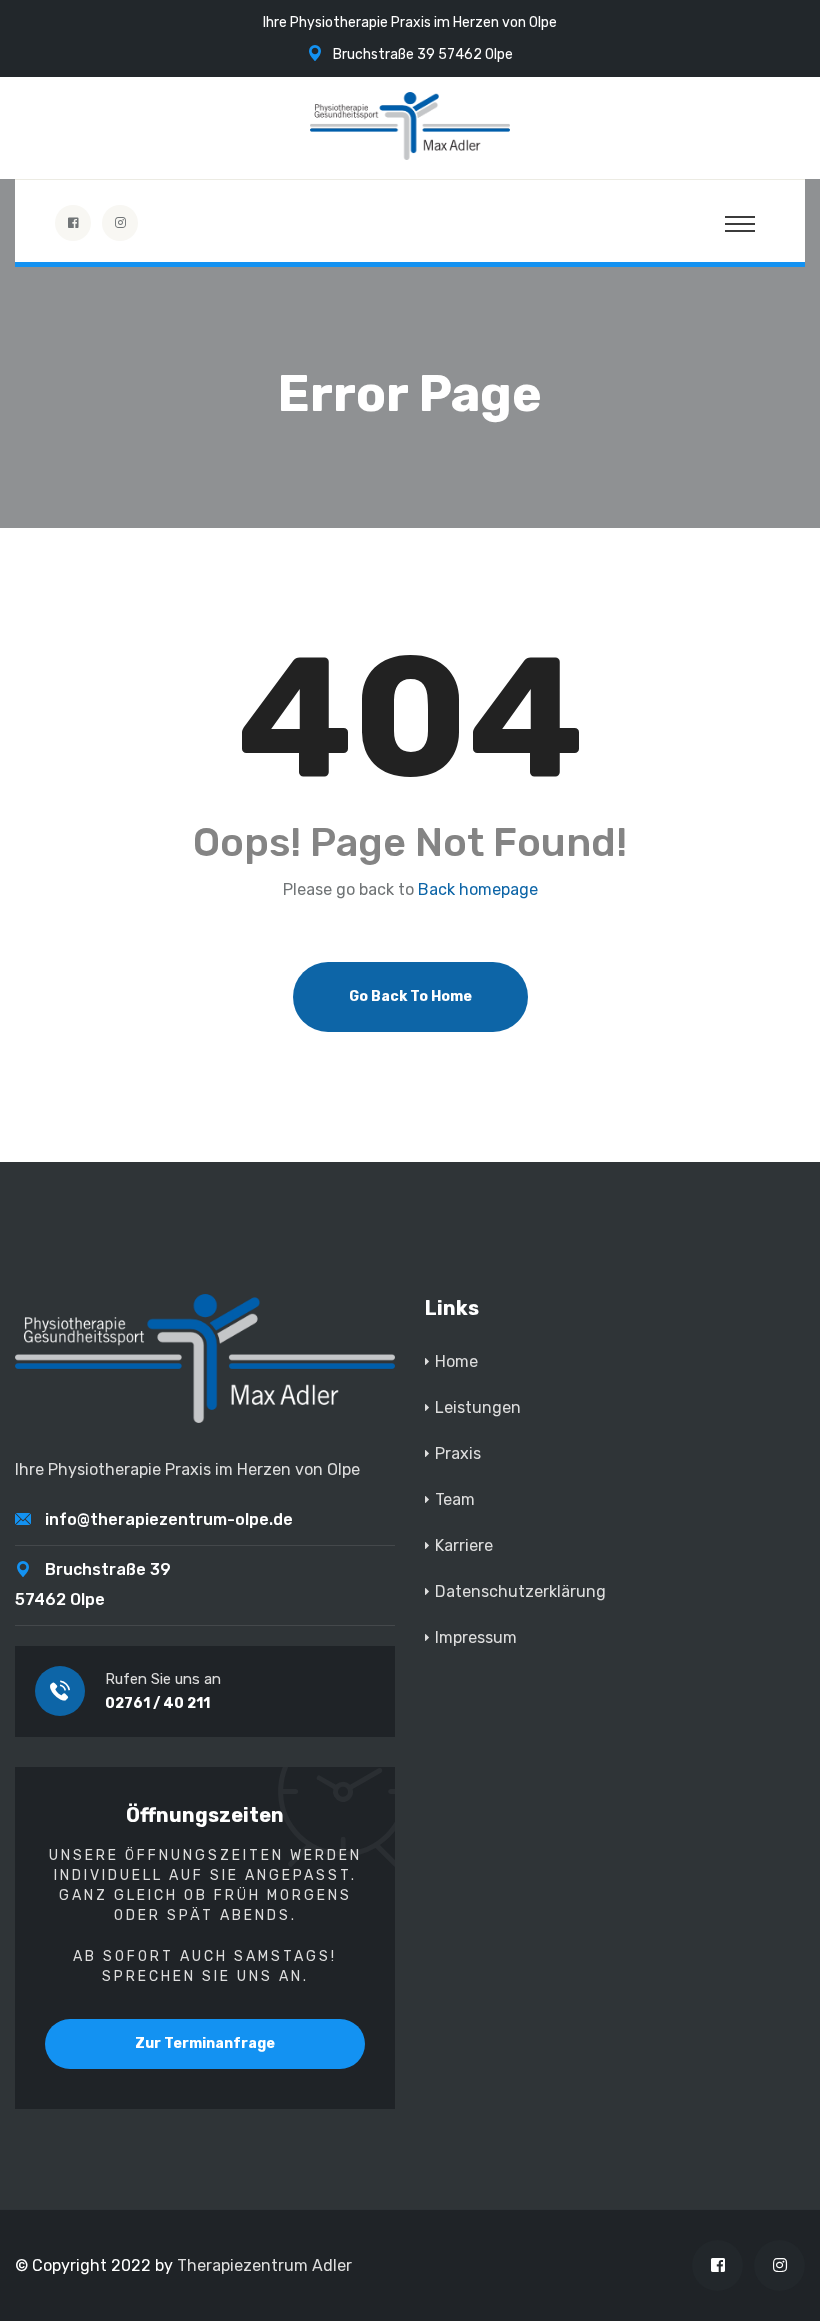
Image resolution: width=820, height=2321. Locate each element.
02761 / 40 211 (157, 1703)
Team (455, 1499)
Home (456, 1361)
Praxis (458, 1453)
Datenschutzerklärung (520, 1591)
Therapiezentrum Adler (264, 2265)
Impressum (476, 1637)
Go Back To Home (410, 996)
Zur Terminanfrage (205, 2043)
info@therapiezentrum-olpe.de (169, 1519)
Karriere (464, 1545)
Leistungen (478, 1407)
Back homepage (478, 890)
